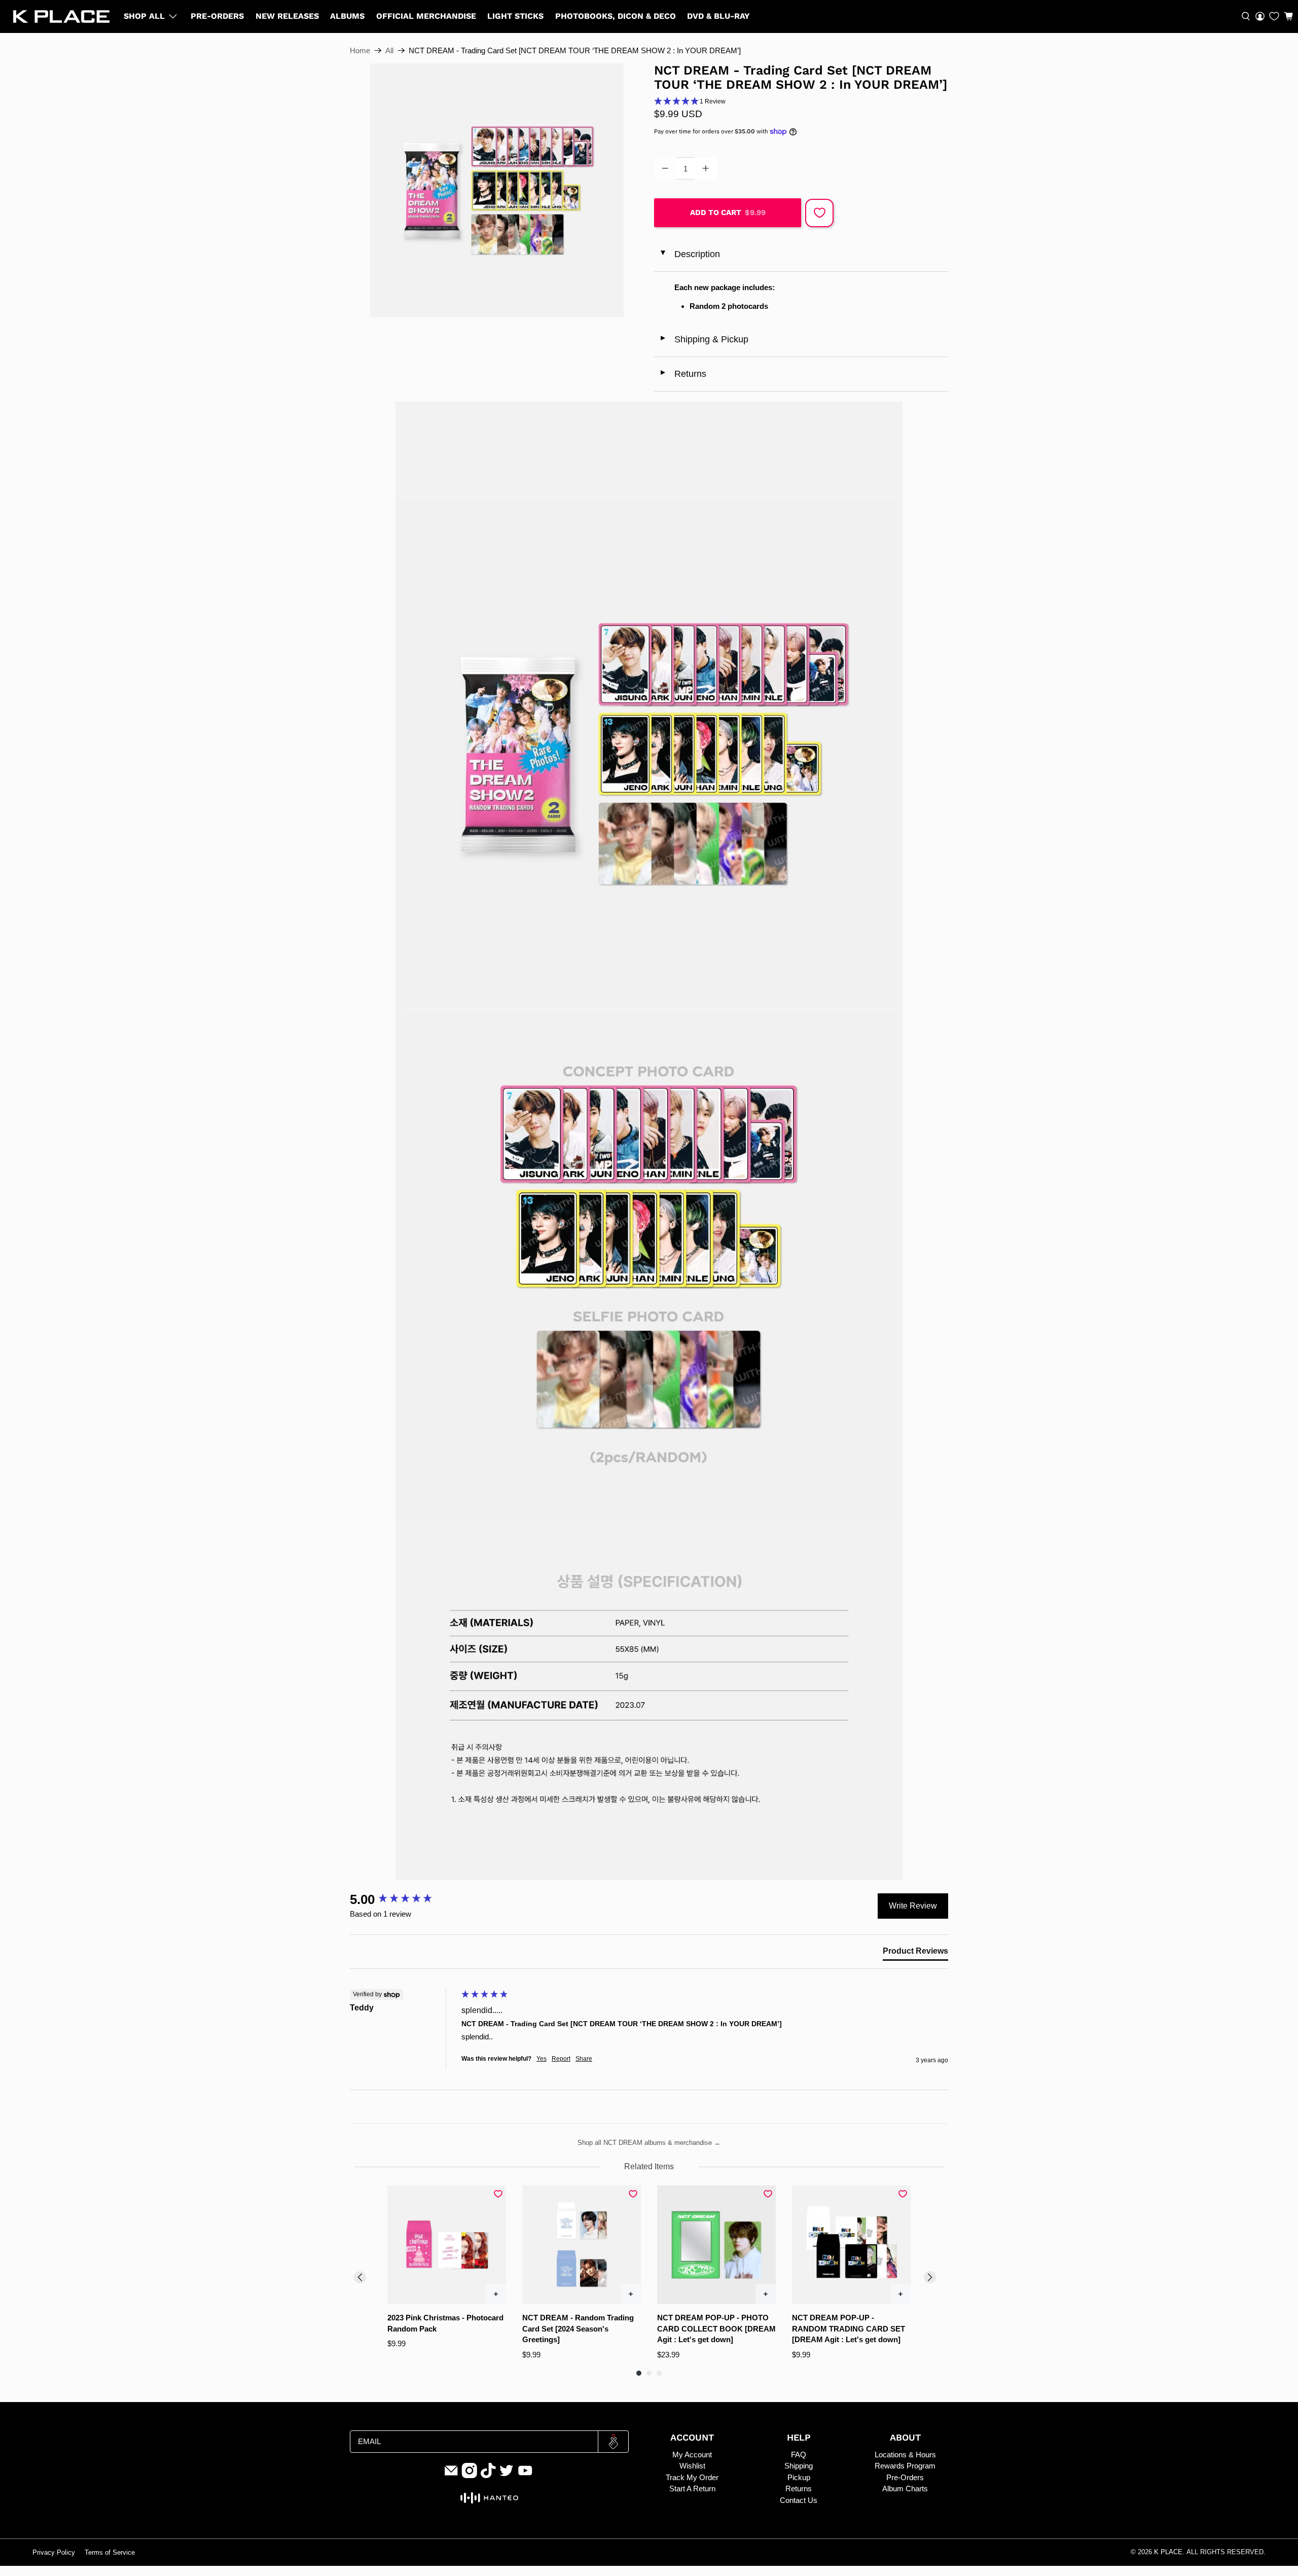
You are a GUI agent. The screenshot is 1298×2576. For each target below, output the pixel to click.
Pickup (799, 2477)
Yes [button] (542, 2059)
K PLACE (1168, 2552)
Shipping (799, 2466)
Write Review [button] (913, 1906)
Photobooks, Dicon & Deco (616, 16)
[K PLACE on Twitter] (507, 2476)
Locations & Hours (905, 2455)
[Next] (930, 2277)
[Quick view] (496, 2294)
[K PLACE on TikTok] (488, 2476)
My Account (692, 2455)
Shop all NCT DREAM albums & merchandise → (649, 2143)
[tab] (915, 1953)
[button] (1288, 16)
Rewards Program (905, 2466)
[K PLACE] (61, 16)
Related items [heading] (649, 2166)
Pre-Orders (217, 16)
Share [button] (584, 2059)
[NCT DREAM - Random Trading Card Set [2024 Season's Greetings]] (582, 2245)
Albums (347, 16)
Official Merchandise (426, 16)
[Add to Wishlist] (819, 213)
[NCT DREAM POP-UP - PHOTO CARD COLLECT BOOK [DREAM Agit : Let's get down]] (716, 2245)
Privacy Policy (54, 2553)
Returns (683, 374)
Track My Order (692, 2477)
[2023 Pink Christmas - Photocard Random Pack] (447, 2245)
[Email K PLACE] (451, 2476)
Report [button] (561, 2059)
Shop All (144, 16)
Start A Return (692, 2489)
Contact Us (799, 2500)
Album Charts (905, 2489)
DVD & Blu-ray (718, 16)
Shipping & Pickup (704, 339)
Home (360, 50)
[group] (403, 1899)
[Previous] (360, 2277)
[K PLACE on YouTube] (525, 2476)
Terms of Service (110, 2553)
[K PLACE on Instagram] (470, 2476)
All (389, 50)
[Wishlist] (1274, 16)
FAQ (799, 2455)
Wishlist (692, 2466)
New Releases (287, 16)
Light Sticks (515, 16)
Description (689, 254)
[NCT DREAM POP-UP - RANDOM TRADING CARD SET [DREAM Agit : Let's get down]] (851, 2245)
